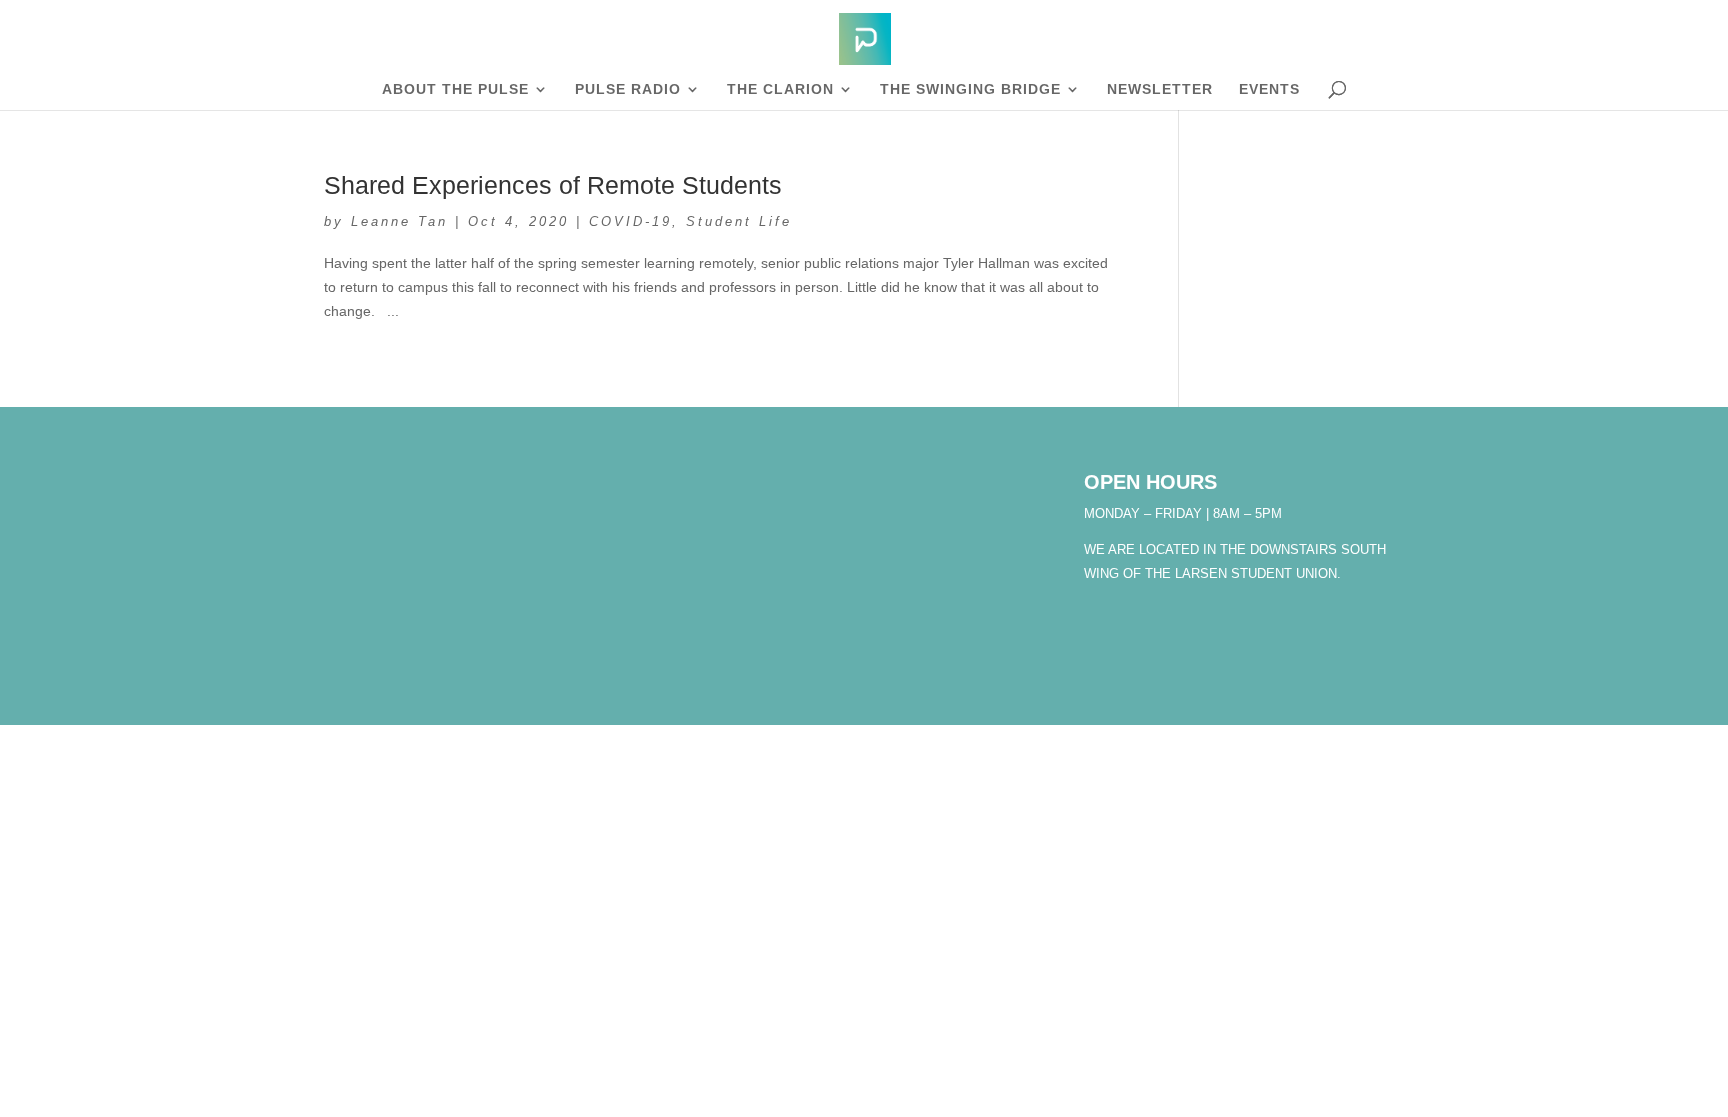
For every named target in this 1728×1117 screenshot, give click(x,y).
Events (1269, 89)
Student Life (739, 221)
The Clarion (780, 89)
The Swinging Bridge (970, 89)
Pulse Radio (628, 89)
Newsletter (1160, 89)
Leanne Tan (399, 221)
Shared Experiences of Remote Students (553, 185)
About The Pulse (455, 89)
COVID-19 (630, 221)
